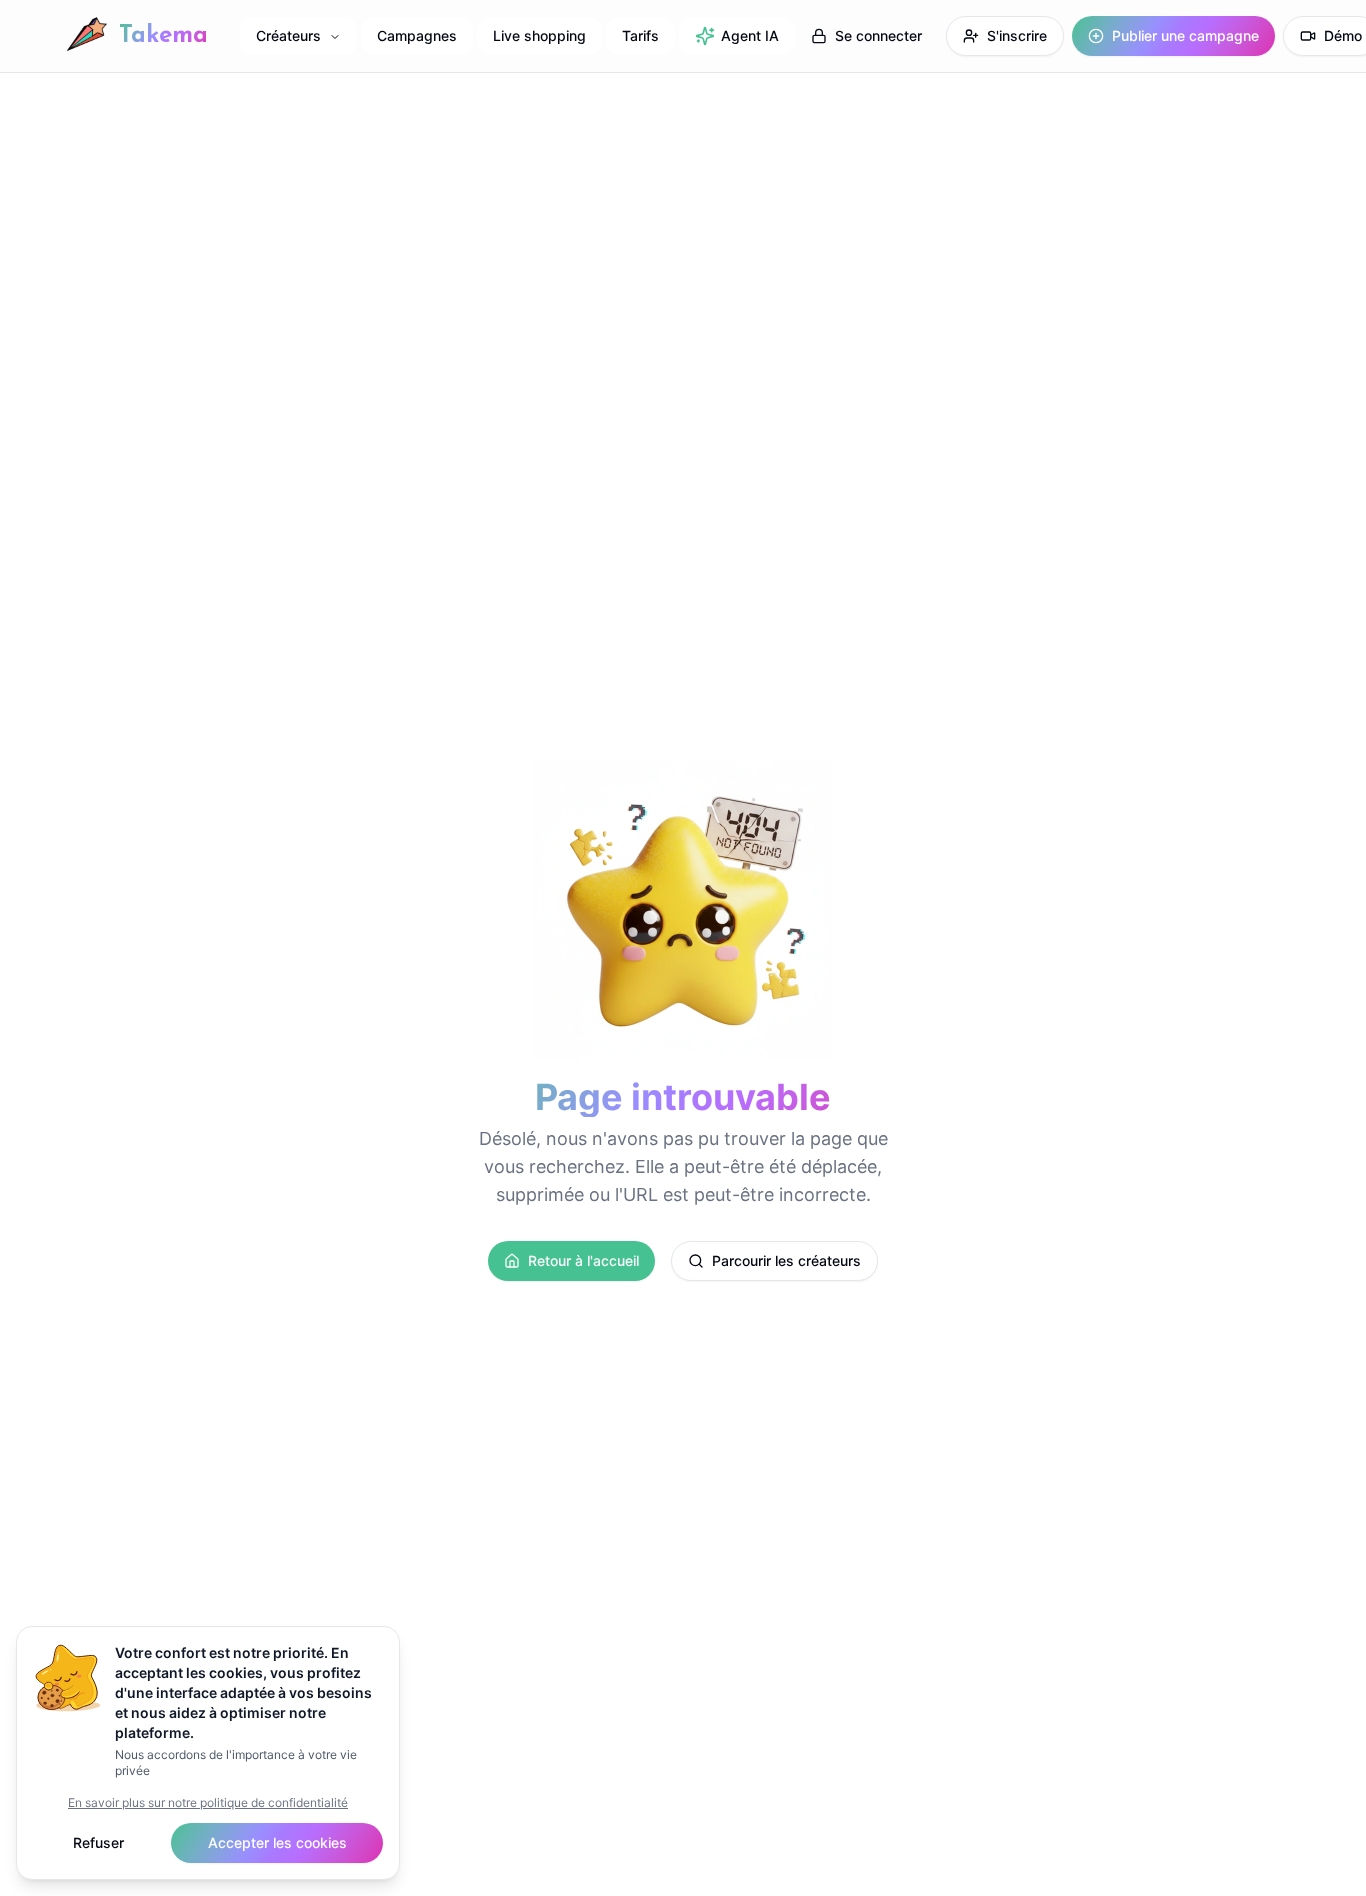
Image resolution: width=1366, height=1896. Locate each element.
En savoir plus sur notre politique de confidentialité (208, 1802)
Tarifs (640, 35)
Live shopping (539, 35)
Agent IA (750, 35)
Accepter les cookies (277, 1842)
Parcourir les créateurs (786, 1260)
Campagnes (417, 35)
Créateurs (288, 35)
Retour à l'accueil (583, 1260)
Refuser (98, 1842)
